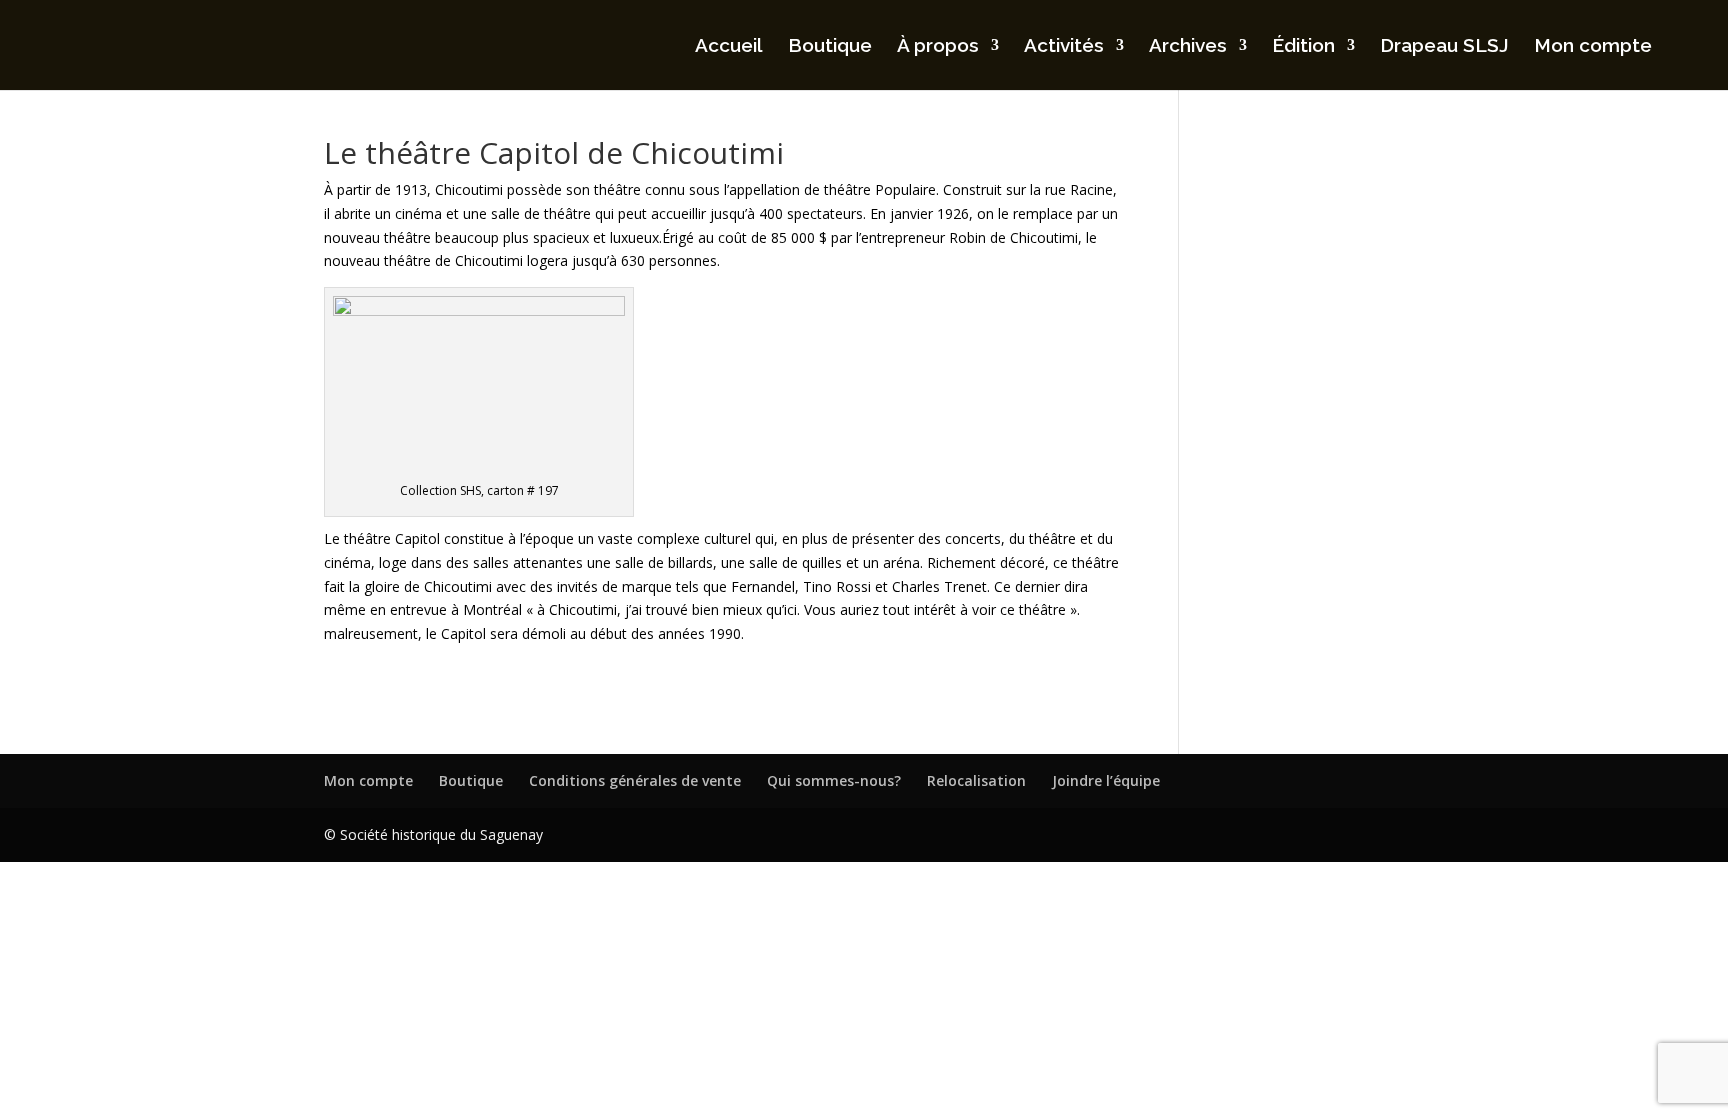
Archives (1188, 47)
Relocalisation (976, 780)
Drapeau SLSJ (1444, 47)
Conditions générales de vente (635, 780)
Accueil (729, 47)
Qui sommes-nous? (834, 780)
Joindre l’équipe (1106, 780)
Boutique (830, 47)
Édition (1303, 47)
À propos (938, 47)
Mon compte (1593, 47)
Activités (1064, 47)
